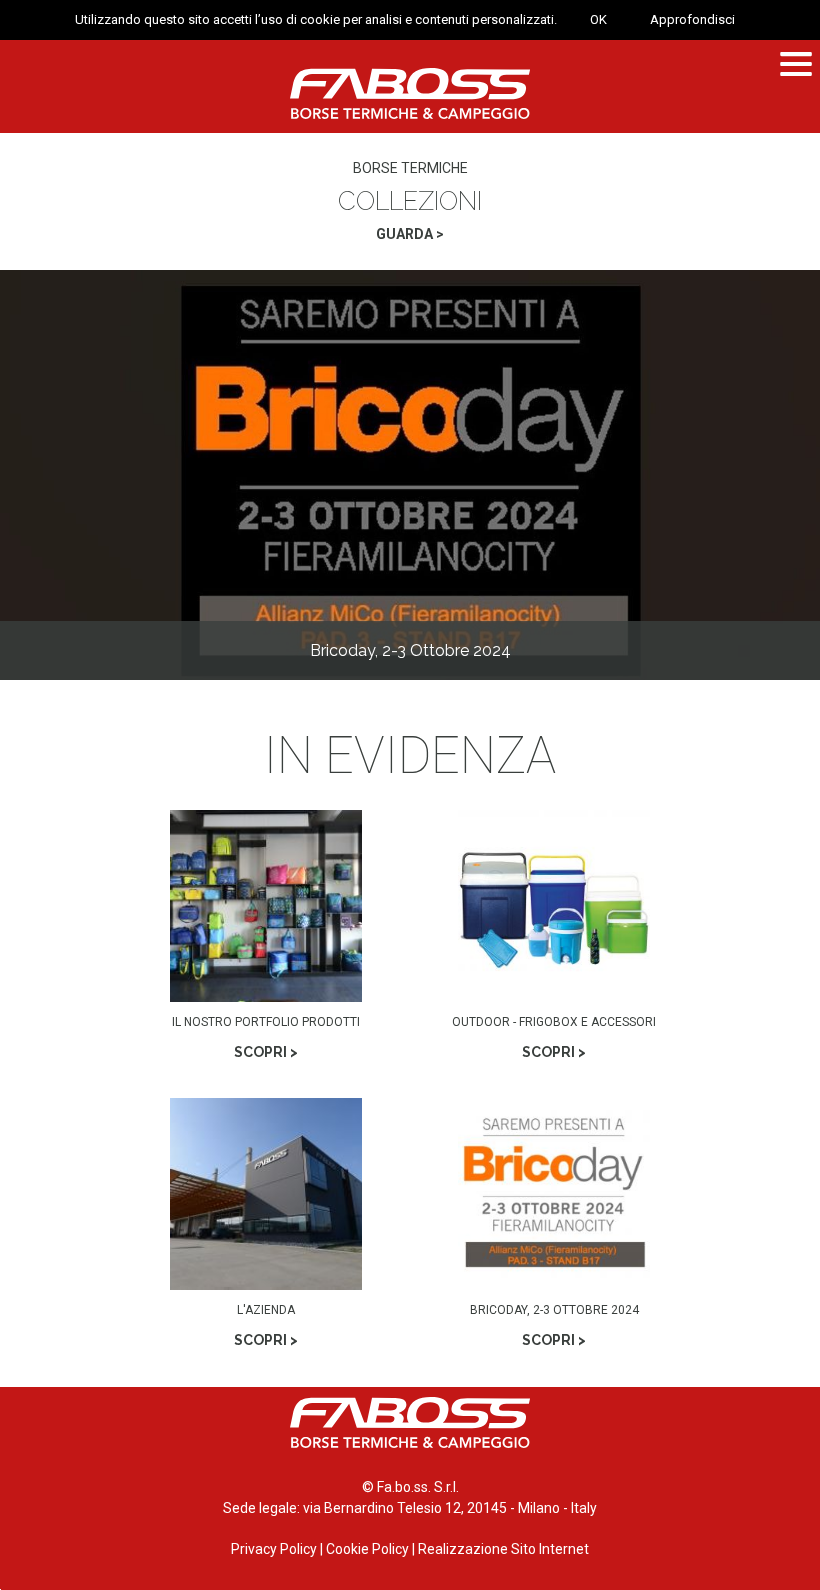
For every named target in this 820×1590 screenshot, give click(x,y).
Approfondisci (692, 19)
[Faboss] (410, 93)
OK (598, 19)
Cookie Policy (367, 1549)
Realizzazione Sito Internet (503, 1549)
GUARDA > (410, 234)
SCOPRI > (266, 1052)
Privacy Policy (274, 1549)
